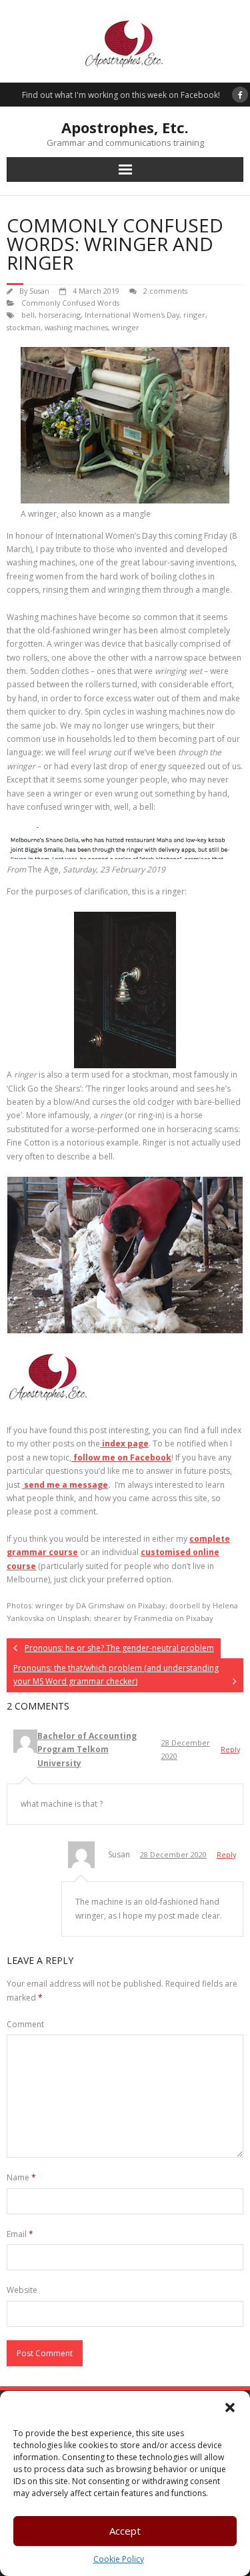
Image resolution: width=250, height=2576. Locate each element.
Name (21, 2177)
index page (124, 1444)
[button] (230, 2408)
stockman (24, 327)
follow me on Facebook (121, 1457)
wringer (126, 327)
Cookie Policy (119, 2559)
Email (20, 2234)
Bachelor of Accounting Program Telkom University (87, 1750)
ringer (194, 315)
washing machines (76, 327)
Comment (25, 2024)
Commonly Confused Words (70, 303)
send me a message (65, 1485)
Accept (125, 2531)
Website (22, 2290)
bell (28, 315)
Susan (39, 291)
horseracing (60, 315)
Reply (230, 1749)
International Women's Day (132, 315)
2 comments (165, 291)
